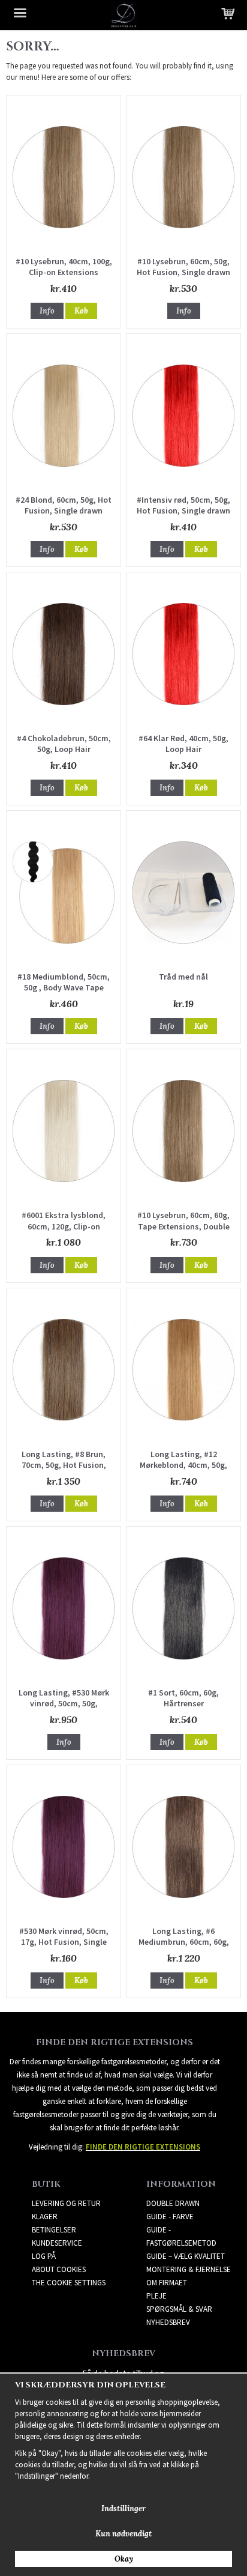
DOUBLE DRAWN (173, 2203)
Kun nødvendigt (123, 2534)
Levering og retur (66, 2203)
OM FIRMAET (167, 2283)
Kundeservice (57, 2243)
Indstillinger (123, 2508)
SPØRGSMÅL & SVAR (179, 2309)
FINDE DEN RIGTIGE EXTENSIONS (143, 2147)
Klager (45, 2217)
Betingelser (54, 2230)
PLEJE (156, 2296)
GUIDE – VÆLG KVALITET (186, 2256)
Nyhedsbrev (168, 2322)
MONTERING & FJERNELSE (189, 2269)
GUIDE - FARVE (170, 2217)
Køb (81, 311)
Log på (44, 2256)
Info (47, 311)
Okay (124, 2559)
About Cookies (59, 2269)
